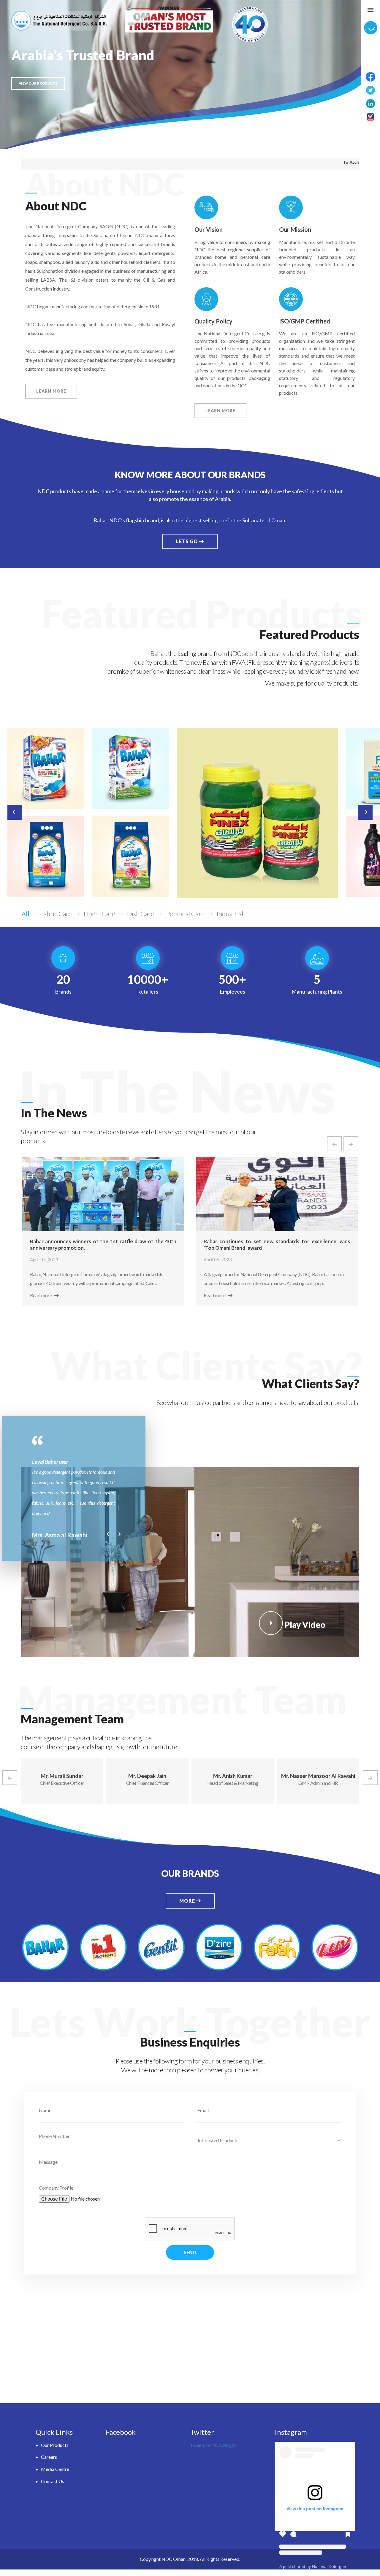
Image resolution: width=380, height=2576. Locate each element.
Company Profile (56, 2188)
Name (45, 2110)
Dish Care (141, 914)
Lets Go (188, 541)
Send (190, 2252)
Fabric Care (57, 914)
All (25, 914)
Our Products (55, 2445)
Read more (41, 1295)
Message (48, 2162)
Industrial (230, 914)
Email (203, 2110)
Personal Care (186, 914)
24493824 (353, 162)
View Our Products (38, 83)
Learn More (51, 391)
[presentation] (334, 1144)
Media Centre (55, 2469)
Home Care (100, 914)
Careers (49, 2457)
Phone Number (54, 2136)
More (188, 1901)
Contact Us (53, 2481)
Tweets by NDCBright (213, 2445)
